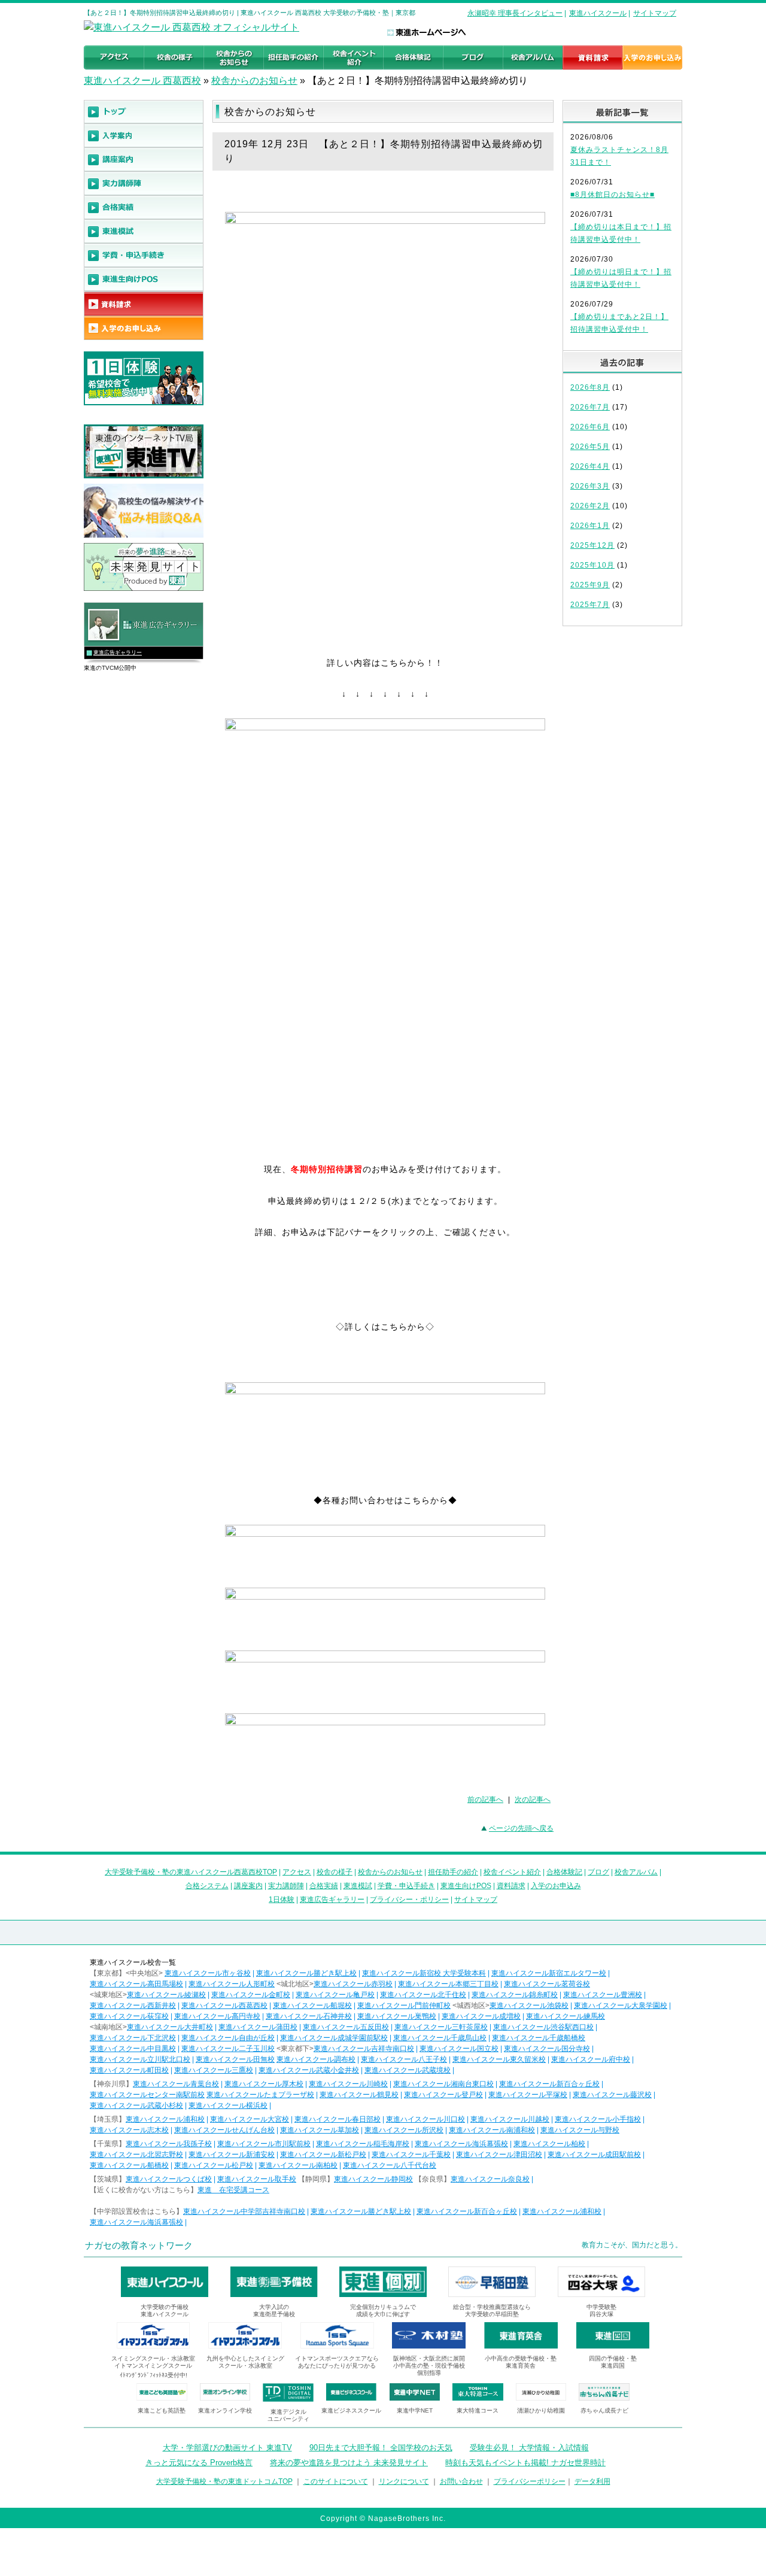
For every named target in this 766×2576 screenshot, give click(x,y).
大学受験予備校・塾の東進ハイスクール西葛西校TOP (191, 1872)
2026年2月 (590, 506)
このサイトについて (336, 2481)
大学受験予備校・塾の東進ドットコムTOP (224, 2481)
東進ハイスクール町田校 (129, 2070)
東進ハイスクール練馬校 (566, 2016)
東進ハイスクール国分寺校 (547, 2049)
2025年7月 (590, 605)
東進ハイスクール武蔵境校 (408, 2070)
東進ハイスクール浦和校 (165, 2119)
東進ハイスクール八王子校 (404, 2059)
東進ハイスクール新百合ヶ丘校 (549, 2084)
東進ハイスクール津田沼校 (499, 2155)
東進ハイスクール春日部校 (338, 2119)
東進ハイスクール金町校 (251, 1995)
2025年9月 (590, 585)
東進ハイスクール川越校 (510, 2119)
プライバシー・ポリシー (409, 1900)
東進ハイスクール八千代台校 (390, 2165)
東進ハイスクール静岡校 (373, 2179)
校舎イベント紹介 (512, 1872)
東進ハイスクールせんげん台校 (224, 2130)
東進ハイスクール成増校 (481, 2016)
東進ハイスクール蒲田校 (258, 2027)
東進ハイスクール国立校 (459, 2049)
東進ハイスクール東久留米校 (499, 2059)
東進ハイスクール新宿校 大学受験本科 (424, 1973)
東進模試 (358, 1886)
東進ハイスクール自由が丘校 (228, 2038)
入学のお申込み (556, 1886)
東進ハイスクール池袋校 (529, 2005)
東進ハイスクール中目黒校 (133, 2049)
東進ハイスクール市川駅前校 (264, 2144)
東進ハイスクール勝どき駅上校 (306, 1973)
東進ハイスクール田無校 (235, 2059)
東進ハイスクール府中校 (591, 2059)
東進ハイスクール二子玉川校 (228, 2049)
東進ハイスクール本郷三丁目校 (448, 1984)
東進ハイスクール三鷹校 (214, 2070)
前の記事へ (485, 1800)
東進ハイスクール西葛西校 (224, 2005)
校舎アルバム (636, 1872)
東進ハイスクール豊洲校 (603, 1995)
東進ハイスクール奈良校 (490, 2179)
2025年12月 (592, 545)
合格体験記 (564, 1872)
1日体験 (282, 1900)
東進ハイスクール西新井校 (133, 2005)
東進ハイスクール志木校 (129, 2130)
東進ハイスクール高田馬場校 (136, 1984)
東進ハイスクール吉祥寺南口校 (364, 2049)
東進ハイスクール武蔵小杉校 (136, 2105)
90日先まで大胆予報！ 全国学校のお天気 (381, 2448)
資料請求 (511, 1886)
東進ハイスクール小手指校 (598, 2119)
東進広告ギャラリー (118, 653)
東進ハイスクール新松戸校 (323, 2155)
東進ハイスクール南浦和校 (492, 2130)
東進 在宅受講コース (233, 2190)
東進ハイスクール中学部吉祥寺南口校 (244, 2211)
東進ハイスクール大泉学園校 (621, 2005)
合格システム (207, 1886)
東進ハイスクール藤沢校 (612, 2095)
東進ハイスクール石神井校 (309, 2016)
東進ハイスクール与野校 (580, 2130)
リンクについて (404, 2481)
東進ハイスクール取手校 (257, 2179)
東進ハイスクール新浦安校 (232, 2155)
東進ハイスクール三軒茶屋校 (441, 2027)
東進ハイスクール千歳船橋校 (539, 2038)
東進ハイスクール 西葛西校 (142, 81)
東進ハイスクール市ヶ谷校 (208, 1973)
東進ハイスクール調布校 (316, 2059)
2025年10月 (592, 565)
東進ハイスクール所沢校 (404, 2130)
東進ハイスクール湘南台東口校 (443, 2084)
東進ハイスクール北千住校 (423, 1995)
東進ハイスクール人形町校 (232, 1984)
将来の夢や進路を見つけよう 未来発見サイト (349, 2463)
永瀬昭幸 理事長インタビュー (515, 13)
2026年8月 (590, 387)
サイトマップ (655, 13)
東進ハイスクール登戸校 (443, 2095)
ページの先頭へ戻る (521, 1828)
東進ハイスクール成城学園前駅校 (334, 2038)
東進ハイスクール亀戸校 (335, 1995)
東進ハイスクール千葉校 (411, 2155)
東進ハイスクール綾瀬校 (166, 1995)
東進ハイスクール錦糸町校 (515, 1995)
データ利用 (592, 2481)
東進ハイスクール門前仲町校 (404, 2005)
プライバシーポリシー (530, 2481)
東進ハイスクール (598, 13)
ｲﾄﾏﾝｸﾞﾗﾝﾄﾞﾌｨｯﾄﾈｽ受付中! (153, 2375)
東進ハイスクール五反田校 (346, 2027)
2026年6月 (590, 427)
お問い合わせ (461, 2481)
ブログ (598, 1872)
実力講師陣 (286, 1886)
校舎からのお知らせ (254, 81)
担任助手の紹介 (453, 1872)
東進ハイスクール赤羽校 (353, 1984)
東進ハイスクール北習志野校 (136, 2155)
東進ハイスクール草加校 (320, 2130)
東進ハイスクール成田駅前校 (594, 2155)
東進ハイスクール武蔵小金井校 (309, 2070)
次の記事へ (533, 1800)
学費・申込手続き (406, 1886)
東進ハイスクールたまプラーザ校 (260, 2095)
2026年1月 (590, 526)
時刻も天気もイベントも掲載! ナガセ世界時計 (525, 2463)
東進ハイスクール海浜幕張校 (461, 2144)
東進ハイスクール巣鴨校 (397, 2016)
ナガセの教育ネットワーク (139, 2245)
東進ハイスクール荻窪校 (129, 2016)
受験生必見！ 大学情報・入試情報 (529, 2448)
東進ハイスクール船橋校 (129, 2165)
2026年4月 (590, 466)
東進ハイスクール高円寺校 (217, 2016)
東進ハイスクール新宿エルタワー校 (549, 1973)
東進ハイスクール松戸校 (214, 2165)
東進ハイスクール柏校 (549, 2144)
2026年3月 (590, 486)
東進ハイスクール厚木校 (264, 2084)
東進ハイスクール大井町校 (170, 2027)
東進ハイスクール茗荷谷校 (547, 1984)
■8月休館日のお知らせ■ (613, 195)
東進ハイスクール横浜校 (228, 2105)
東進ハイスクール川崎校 (348, 2084)
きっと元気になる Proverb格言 (199, 2463)
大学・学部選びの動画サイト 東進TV (227, 2448)
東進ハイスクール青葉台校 (176, 2084)
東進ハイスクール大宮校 (250, 2119)
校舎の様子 (335, 1872)
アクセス (297, 1872)
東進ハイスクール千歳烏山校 (440, 2038)
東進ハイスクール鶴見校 (359, 2095)
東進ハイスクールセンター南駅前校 (147, 2095)
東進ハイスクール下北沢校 (133, 2038)
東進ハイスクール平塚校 (528, 2095)
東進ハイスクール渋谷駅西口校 (543, 2027)
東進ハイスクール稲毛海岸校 (363, 2144)
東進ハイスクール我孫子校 (169, 2144)
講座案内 (248, 1886)
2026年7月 (590, 407)
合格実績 (324, 1886)
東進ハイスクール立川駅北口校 (140, 2059)
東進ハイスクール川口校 (425, 2119)
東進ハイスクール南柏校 (298, 2165)
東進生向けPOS (466, 1886)
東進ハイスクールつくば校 (169, 2179)
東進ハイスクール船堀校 (312, 2005)
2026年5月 (590, 447)
